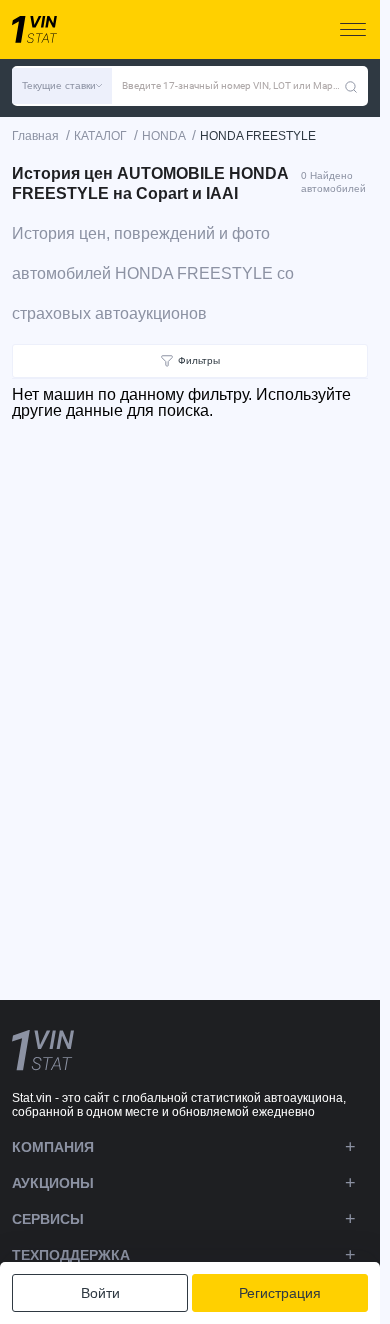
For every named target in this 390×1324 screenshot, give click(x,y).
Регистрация (280, 1293)
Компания (53, 1147)
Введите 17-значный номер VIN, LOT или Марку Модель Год (233, 85)
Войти (100, 1293)
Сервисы (48, 1219)
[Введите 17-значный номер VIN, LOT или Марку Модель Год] (351, 86)
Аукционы (53, 1183)
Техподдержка (71, 1255)
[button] (62, 86)
